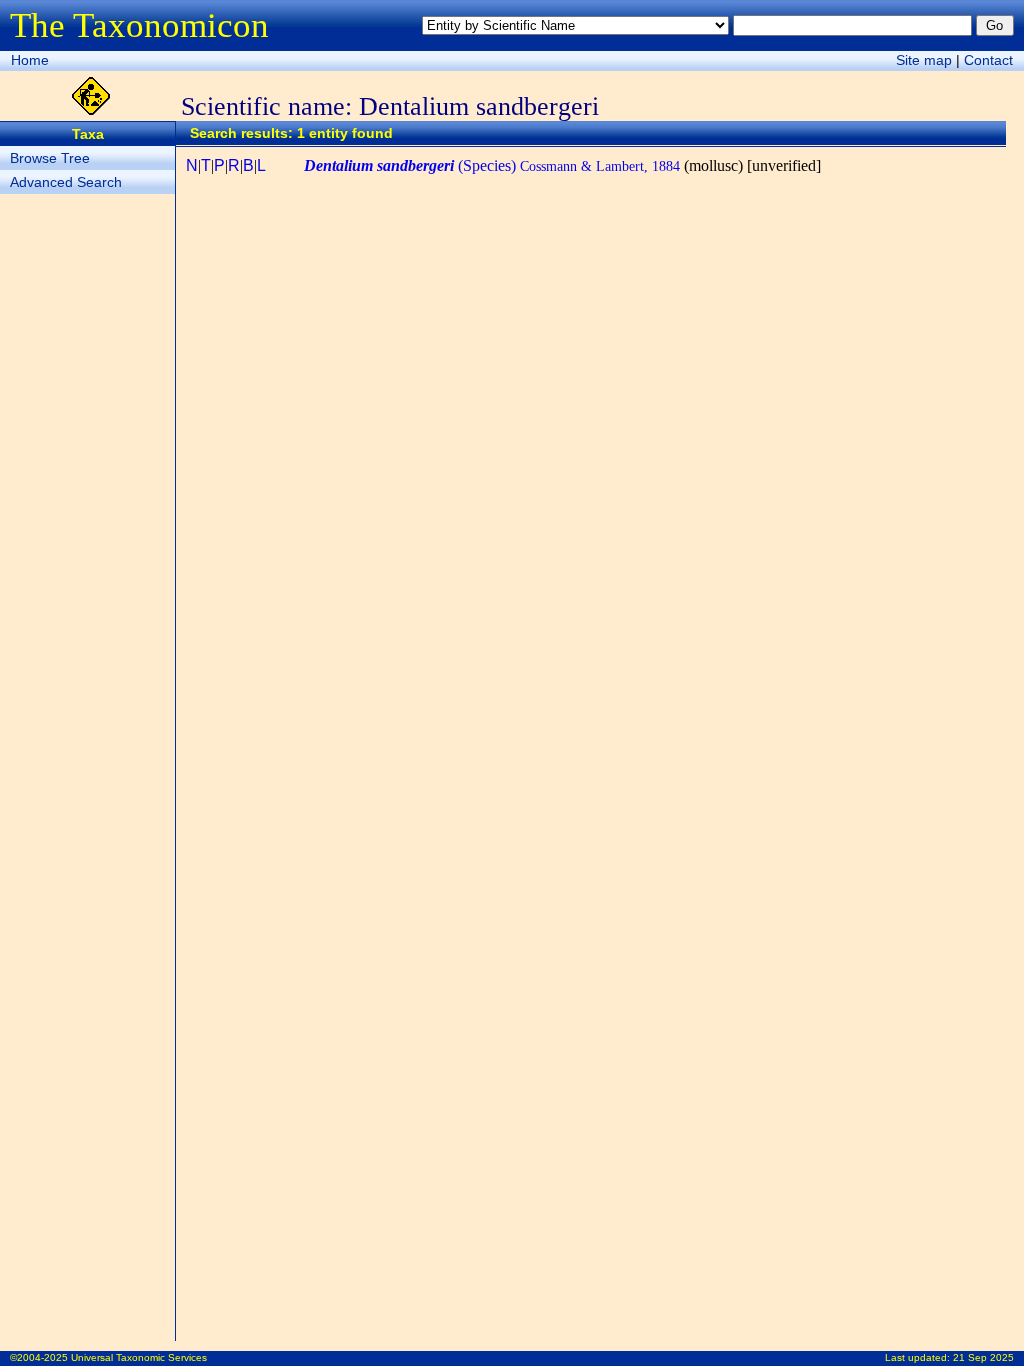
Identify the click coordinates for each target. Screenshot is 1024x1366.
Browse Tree (50, 158)
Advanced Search (66, 182)
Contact (988, 60)
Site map (924, 60)
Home (30, 60)
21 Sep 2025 (983, 1357)
